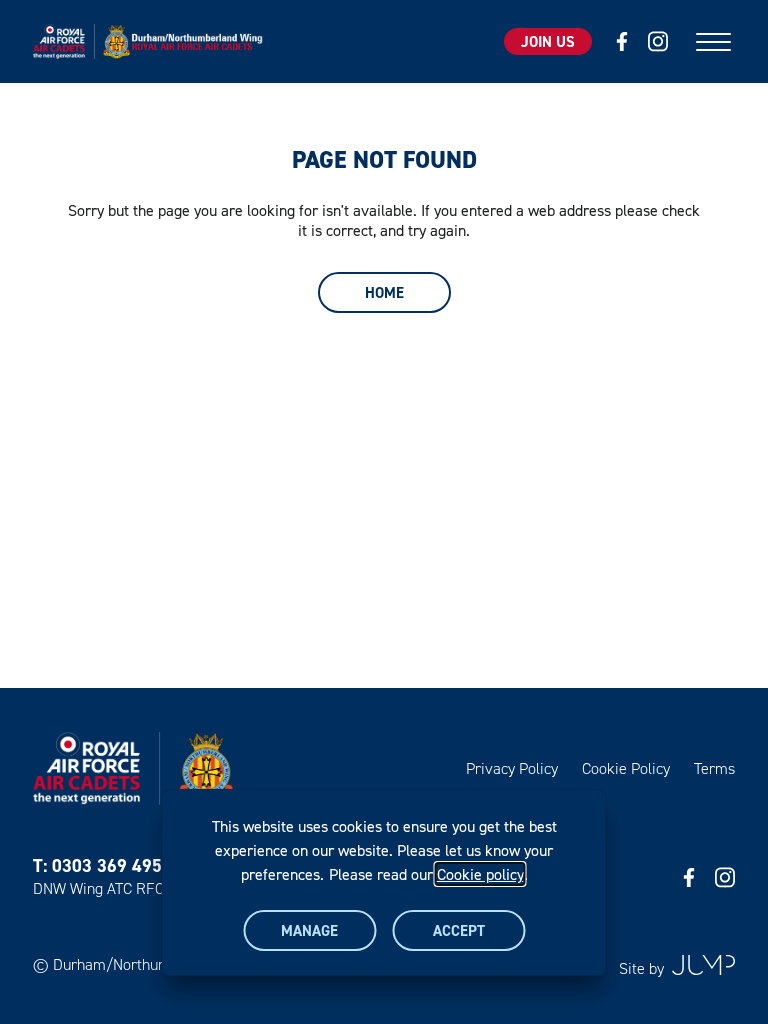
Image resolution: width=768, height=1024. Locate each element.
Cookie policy (480, 874)
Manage (309, 930)
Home (384, 292)
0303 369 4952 (112, 865)
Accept (459, 930)
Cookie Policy (626, 768)
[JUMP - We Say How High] (703, 965)
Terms (714, 768)
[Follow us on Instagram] (658, 41)
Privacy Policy (512, 768)
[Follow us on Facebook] (622, 41)
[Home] (152, 41)
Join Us (548, 41)
